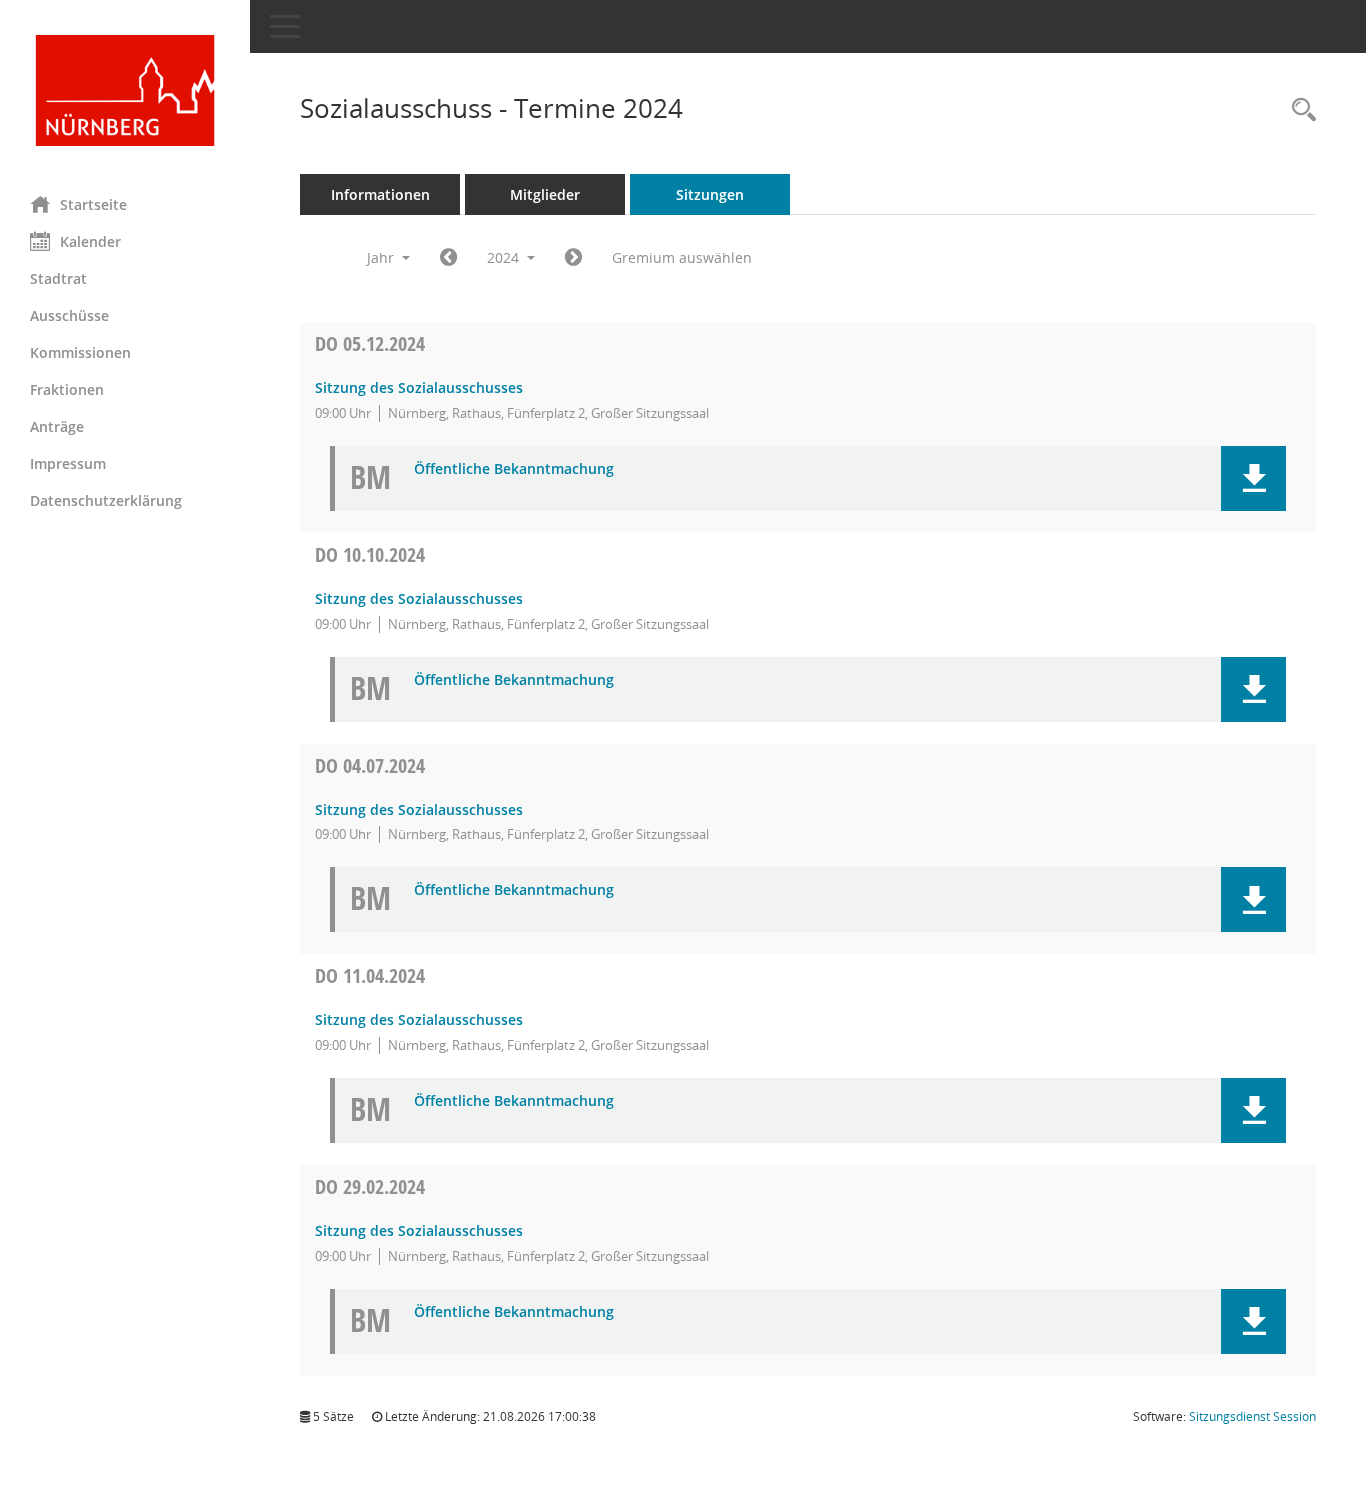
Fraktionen (67, 389)
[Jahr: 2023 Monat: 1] (448, 258)
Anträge (57, 426)
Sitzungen (710, 194)
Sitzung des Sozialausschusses (419, 387)
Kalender (90, 241)
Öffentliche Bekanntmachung (514, 469)
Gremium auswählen (682, 257)
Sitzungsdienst (1252, 1416)
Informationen (380, 194)
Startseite (93, 204)
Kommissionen (80, 352)
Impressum (68, 463)
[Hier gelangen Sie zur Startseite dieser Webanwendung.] (125, 90)
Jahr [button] (382, 257)
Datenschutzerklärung (106, 500)
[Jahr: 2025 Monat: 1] (573, 258)
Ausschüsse (69, 315)
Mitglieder (545, 194)
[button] (1253, 478)
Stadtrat (58, 278)
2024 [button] (505, 257)
